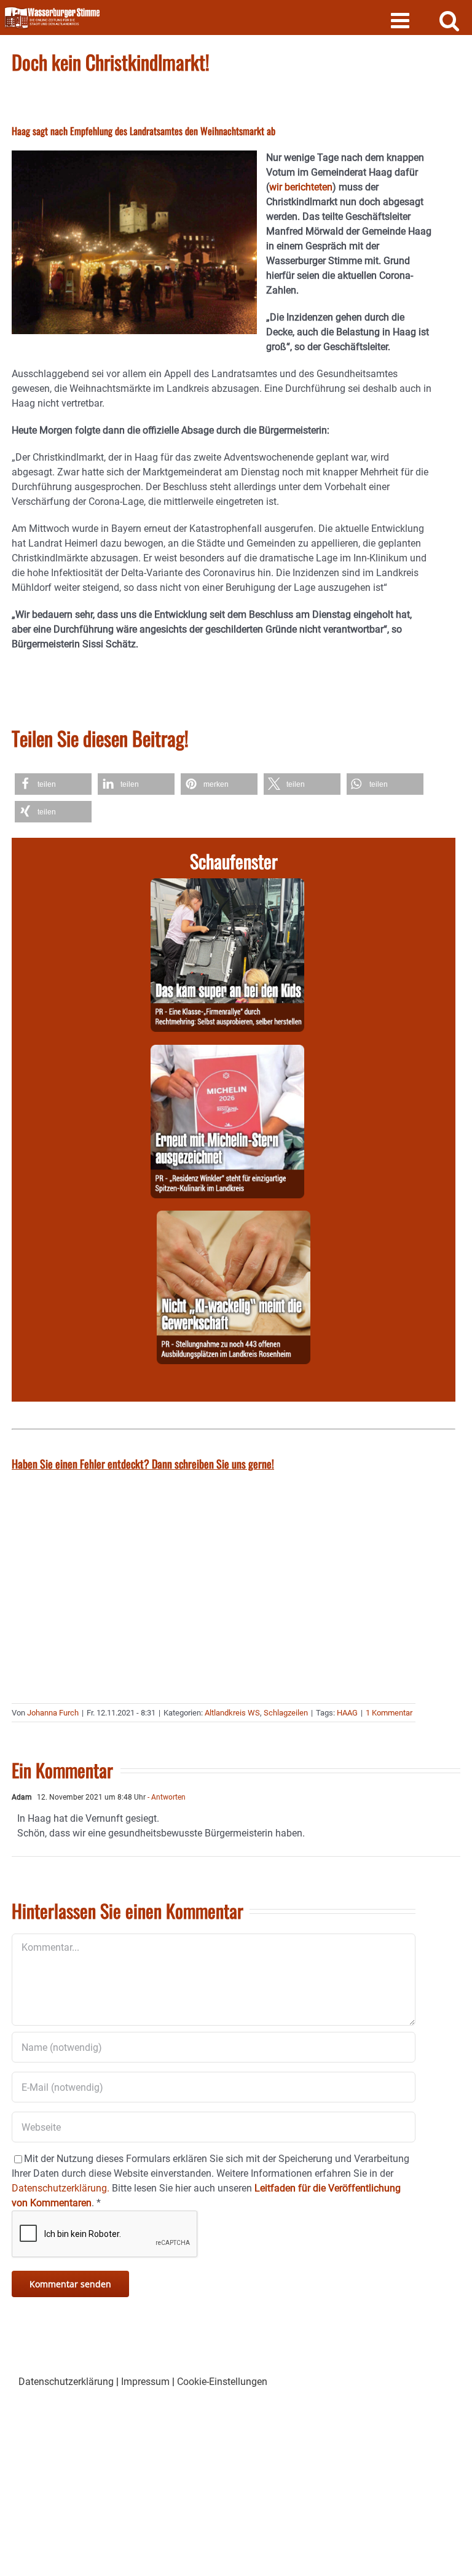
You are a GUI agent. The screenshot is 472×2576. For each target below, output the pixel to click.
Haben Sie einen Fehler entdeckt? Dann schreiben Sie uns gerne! (143, 1464)
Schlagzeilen (286, 1713)
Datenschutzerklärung (66, 2382)
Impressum (145, 2382)
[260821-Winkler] (227, 1052)
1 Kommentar (389, 1713)
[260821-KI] (234, 1218)
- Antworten (166, 1797)
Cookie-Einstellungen (222, 2382)
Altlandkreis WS (232, 1713)
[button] (53, 784)
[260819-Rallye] (227, 885)
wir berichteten (301, 187)
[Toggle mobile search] (450, 20)
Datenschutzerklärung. (61, 2188)
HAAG (347, 1713)
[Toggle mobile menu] (402, 20)
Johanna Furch (53, 1713)
